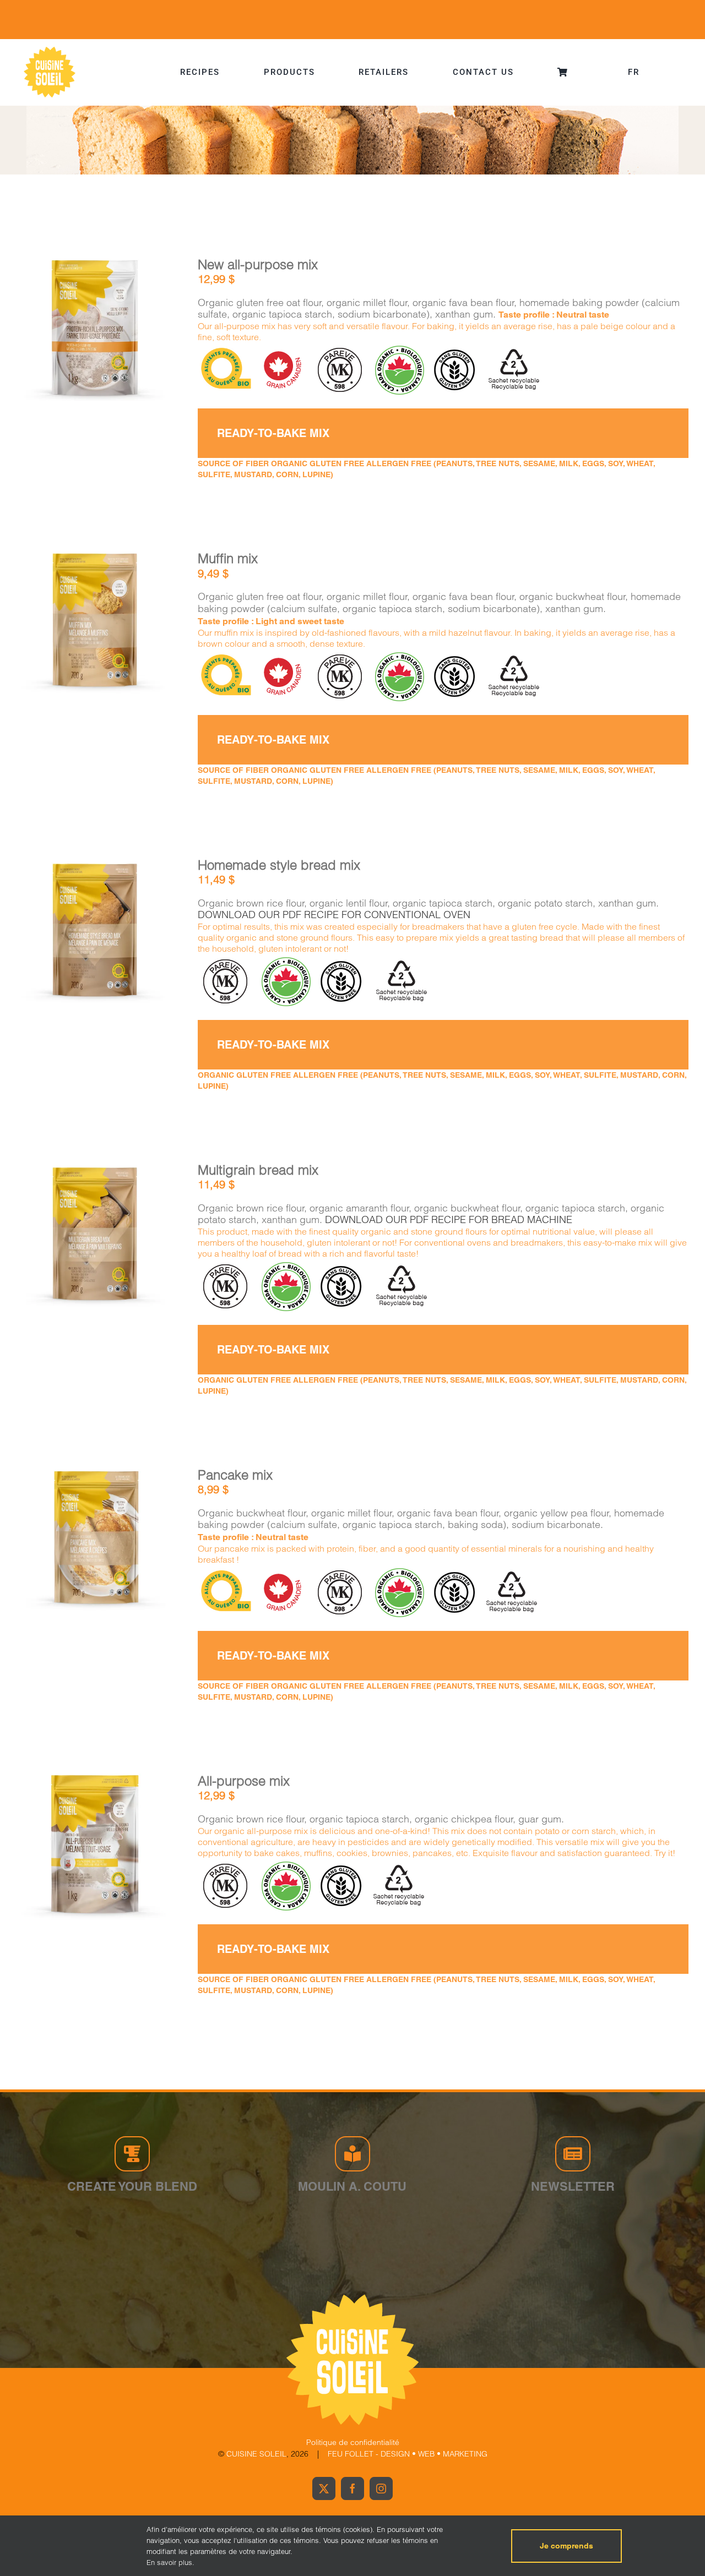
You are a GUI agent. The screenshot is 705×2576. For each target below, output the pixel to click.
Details (128, 331)
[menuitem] (634, 72)
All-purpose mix (244, 1781)
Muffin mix (228, 558)
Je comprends (566, 2546)
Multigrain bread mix (258, 1170)
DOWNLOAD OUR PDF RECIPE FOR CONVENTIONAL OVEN (334, 915)
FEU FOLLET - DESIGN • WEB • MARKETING (408, 2454)
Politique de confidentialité (353, 2442)
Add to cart (65, 332)
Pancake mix (235, 1475)
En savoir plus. (170, 2562)
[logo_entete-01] (50, 49)
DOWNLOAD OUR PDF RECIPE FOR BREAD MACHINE (449, 1219)
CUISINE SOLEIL (256, 2454)
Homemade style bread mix (279, 865)
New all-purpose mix (258, 264)
